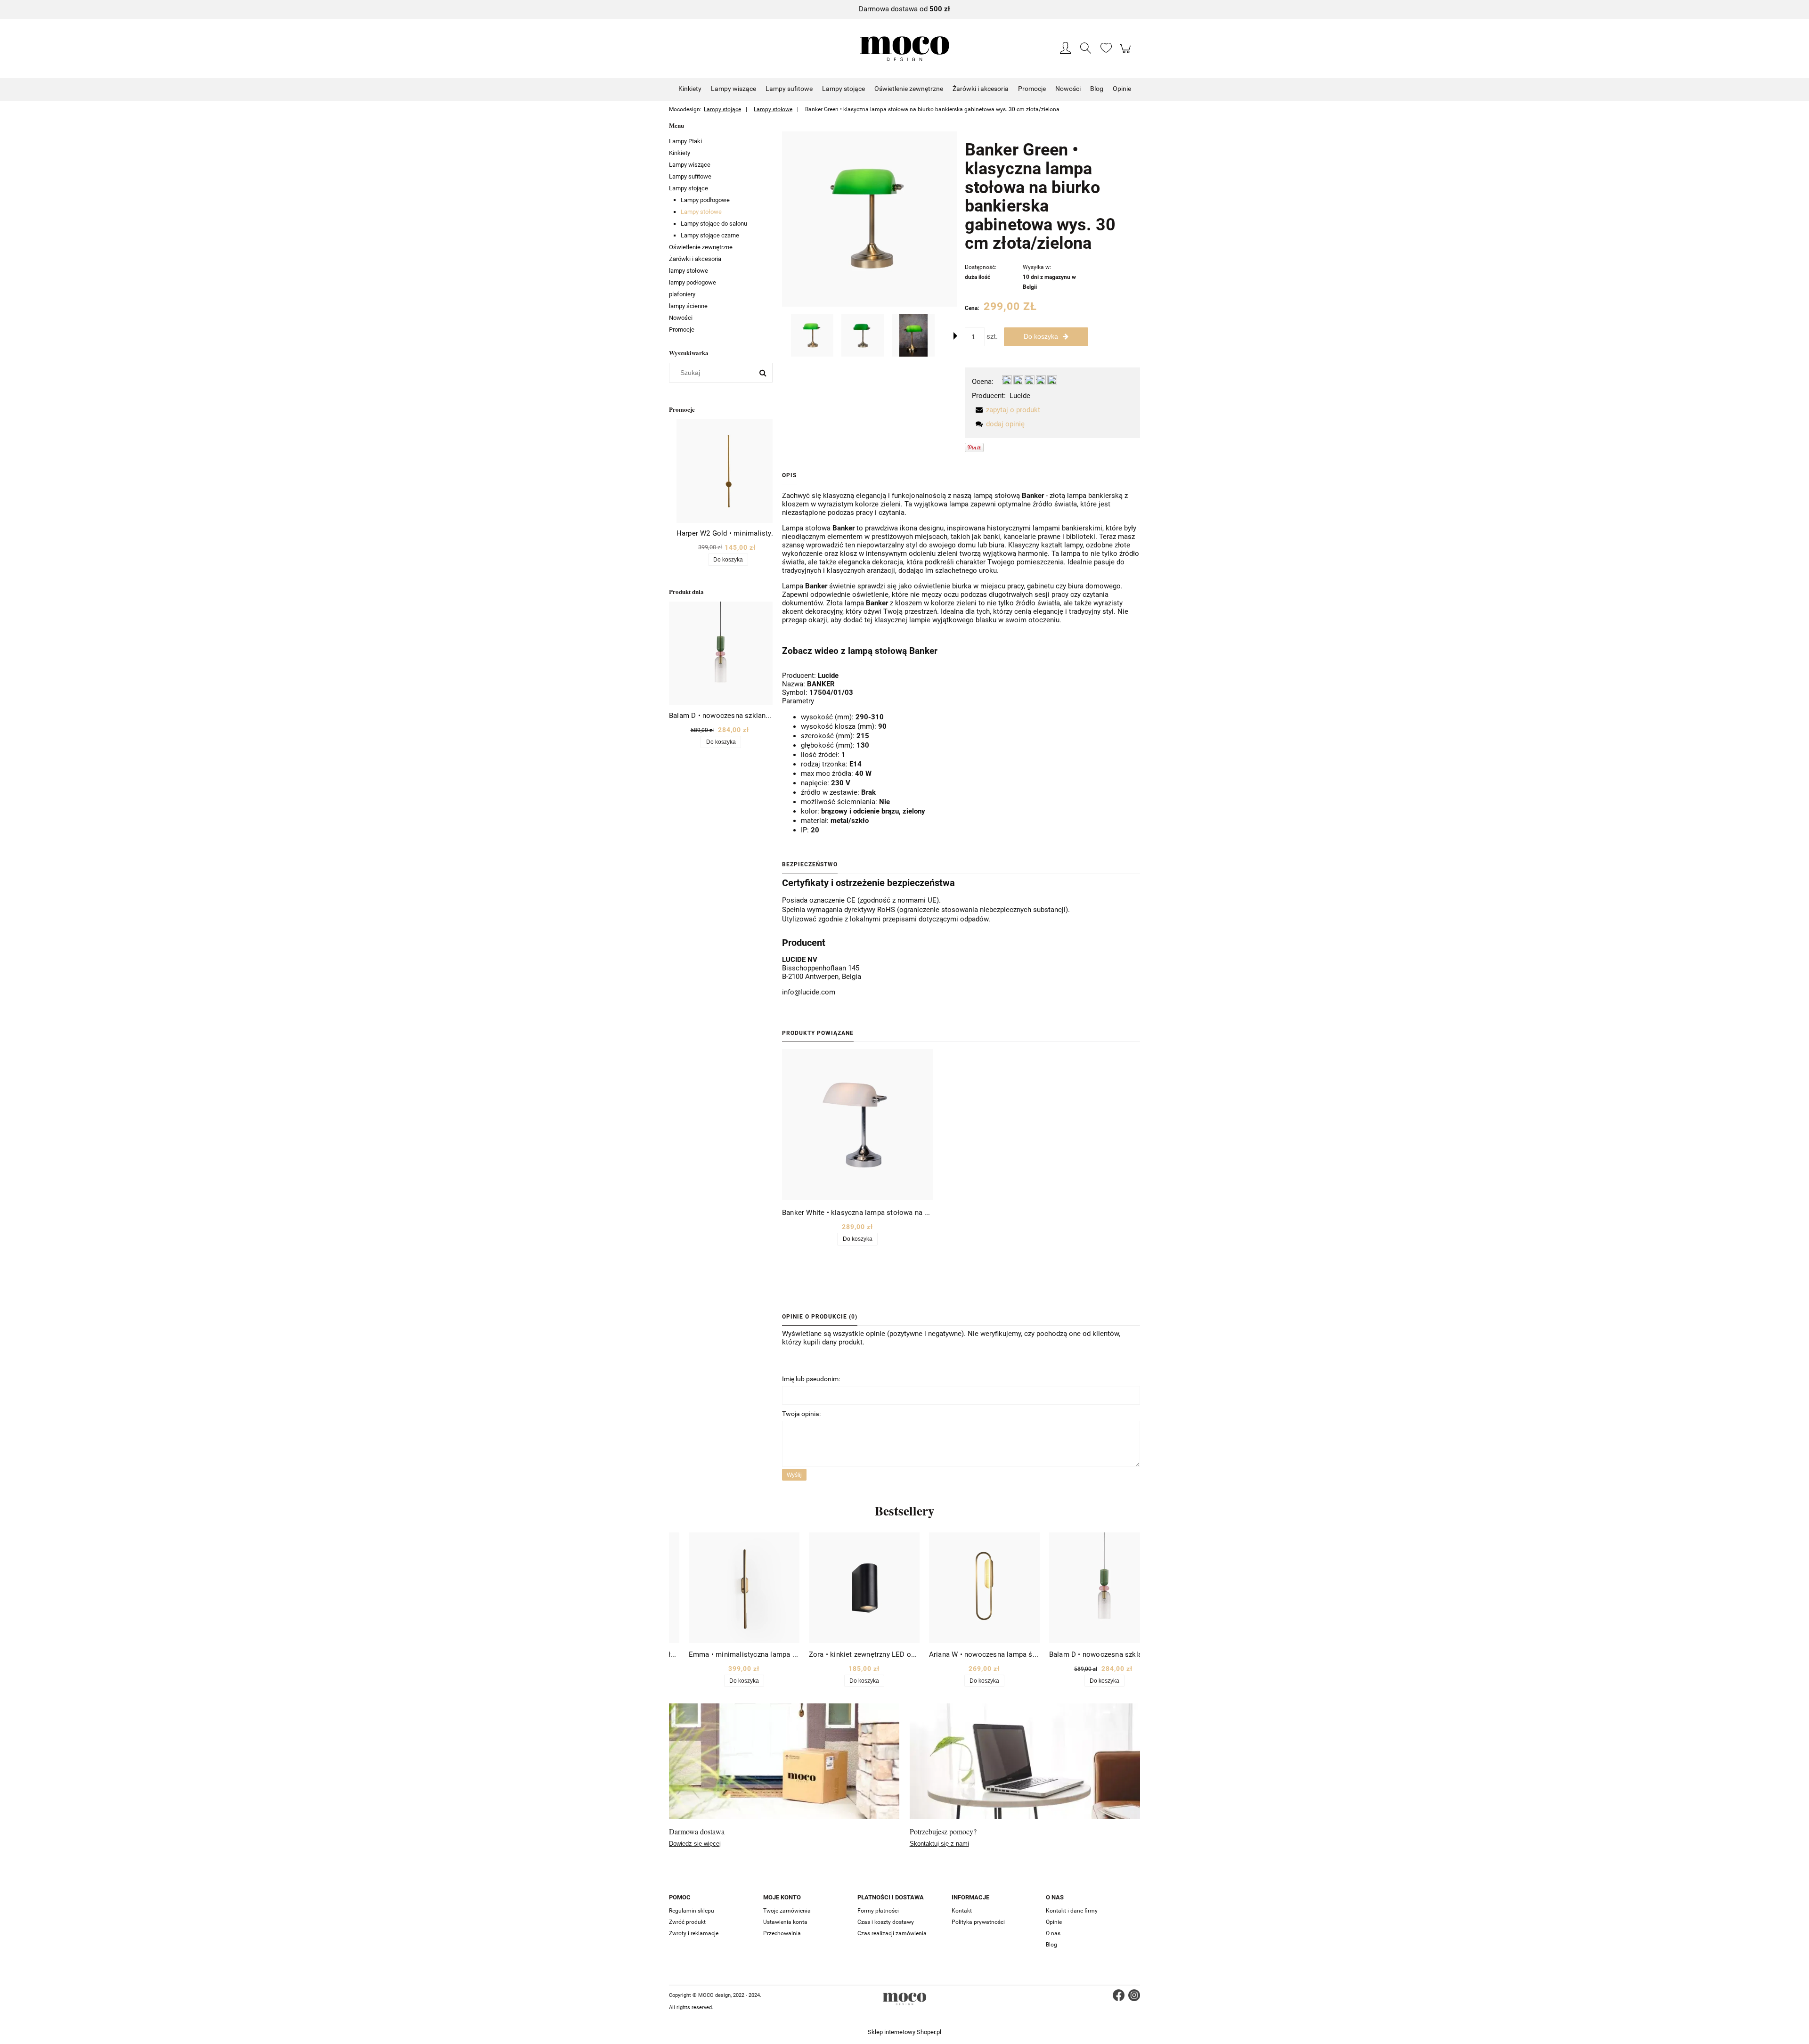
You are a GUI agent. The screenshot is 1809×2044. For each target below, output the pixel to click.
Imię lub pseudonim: (811, 1379)
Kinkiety (680, 153)
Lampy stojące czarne (710, 235)
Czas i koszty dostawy (886, 1922)
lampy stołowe (689, 271)
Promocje (682, 330)
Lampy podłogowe (705, 200)
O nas (1053, 1933)
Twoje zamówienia (787, 1911)
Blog (1051, 1945)
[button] (955, 336)
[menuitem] (690, 89)
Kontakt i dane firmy (1072, 1911)
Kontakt (962, 1911)
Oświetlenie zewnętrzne (701, 247)
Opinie (1054, 1922)
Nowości (681, 318)
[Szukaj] (763, 373)
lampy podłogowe (693, 282)
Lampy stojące (689, 188)
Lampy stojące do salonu (714, 224)
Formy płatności (878, 1911)
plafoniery (682, 294)
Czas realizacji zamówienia (892, 1933)
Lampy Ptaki (685, 141)
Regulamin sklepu (692, 1911)
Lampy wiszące (690, 165)
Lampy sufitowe (690, 176)
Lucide (1020, 396)
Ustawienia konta (785, 1922)
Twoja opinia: (801, 1414)
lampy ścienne (688, 306)
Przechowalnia (782, 1933)
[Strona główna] (904, 49)
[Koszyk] (1127, 54)
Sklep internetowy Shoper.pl (904, 2032)
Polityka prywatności (978, 1922)
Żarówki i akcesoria (695, 259)
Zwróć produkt (687, 1922)
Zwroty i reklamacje (694, 1933)
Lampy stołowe (701, 212)
